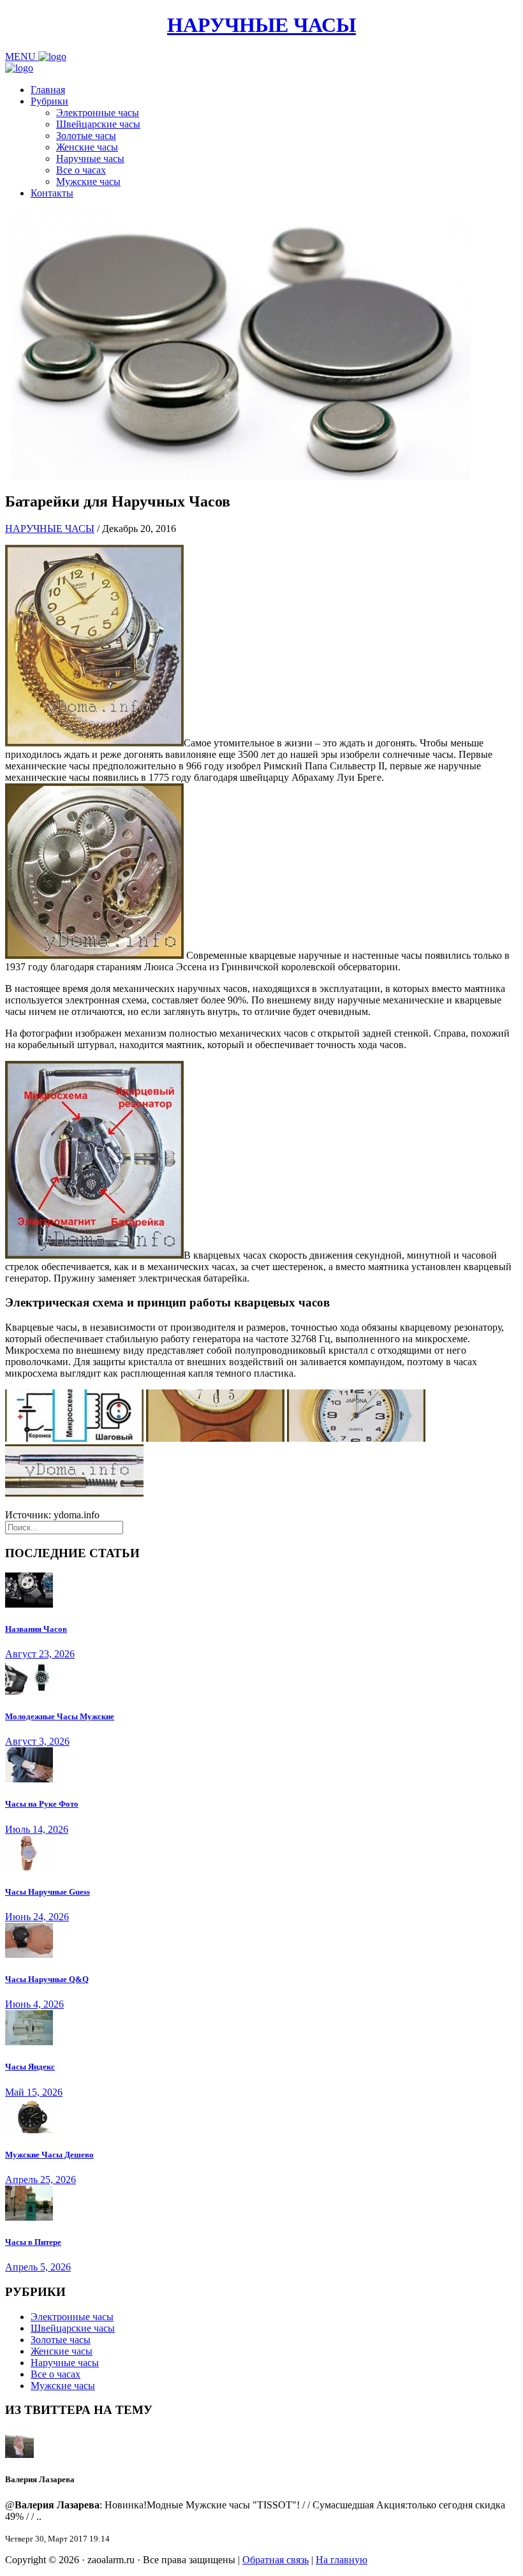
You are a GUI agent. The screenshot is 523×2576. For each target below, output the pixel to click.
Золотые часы (86, 136)
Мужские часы (88, 181)
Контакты (52, 193)
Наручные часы (90, 159)
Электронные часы (98, 113)
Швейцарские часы (98, 124)
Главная (48, 90)
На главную (342, 2560)
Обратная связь (276, 2560)
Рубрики (49, 101)
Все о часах (81, 170)
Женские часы (87, 147)
